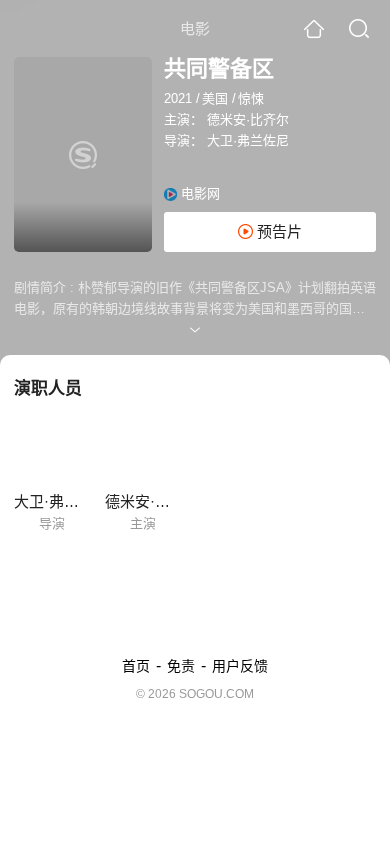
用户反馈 (240, 666)
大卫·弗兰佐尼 (248, 140)
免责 (181, 666)
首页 (136, 666)
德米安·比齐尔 (248, 119)
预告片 (277, 231)
